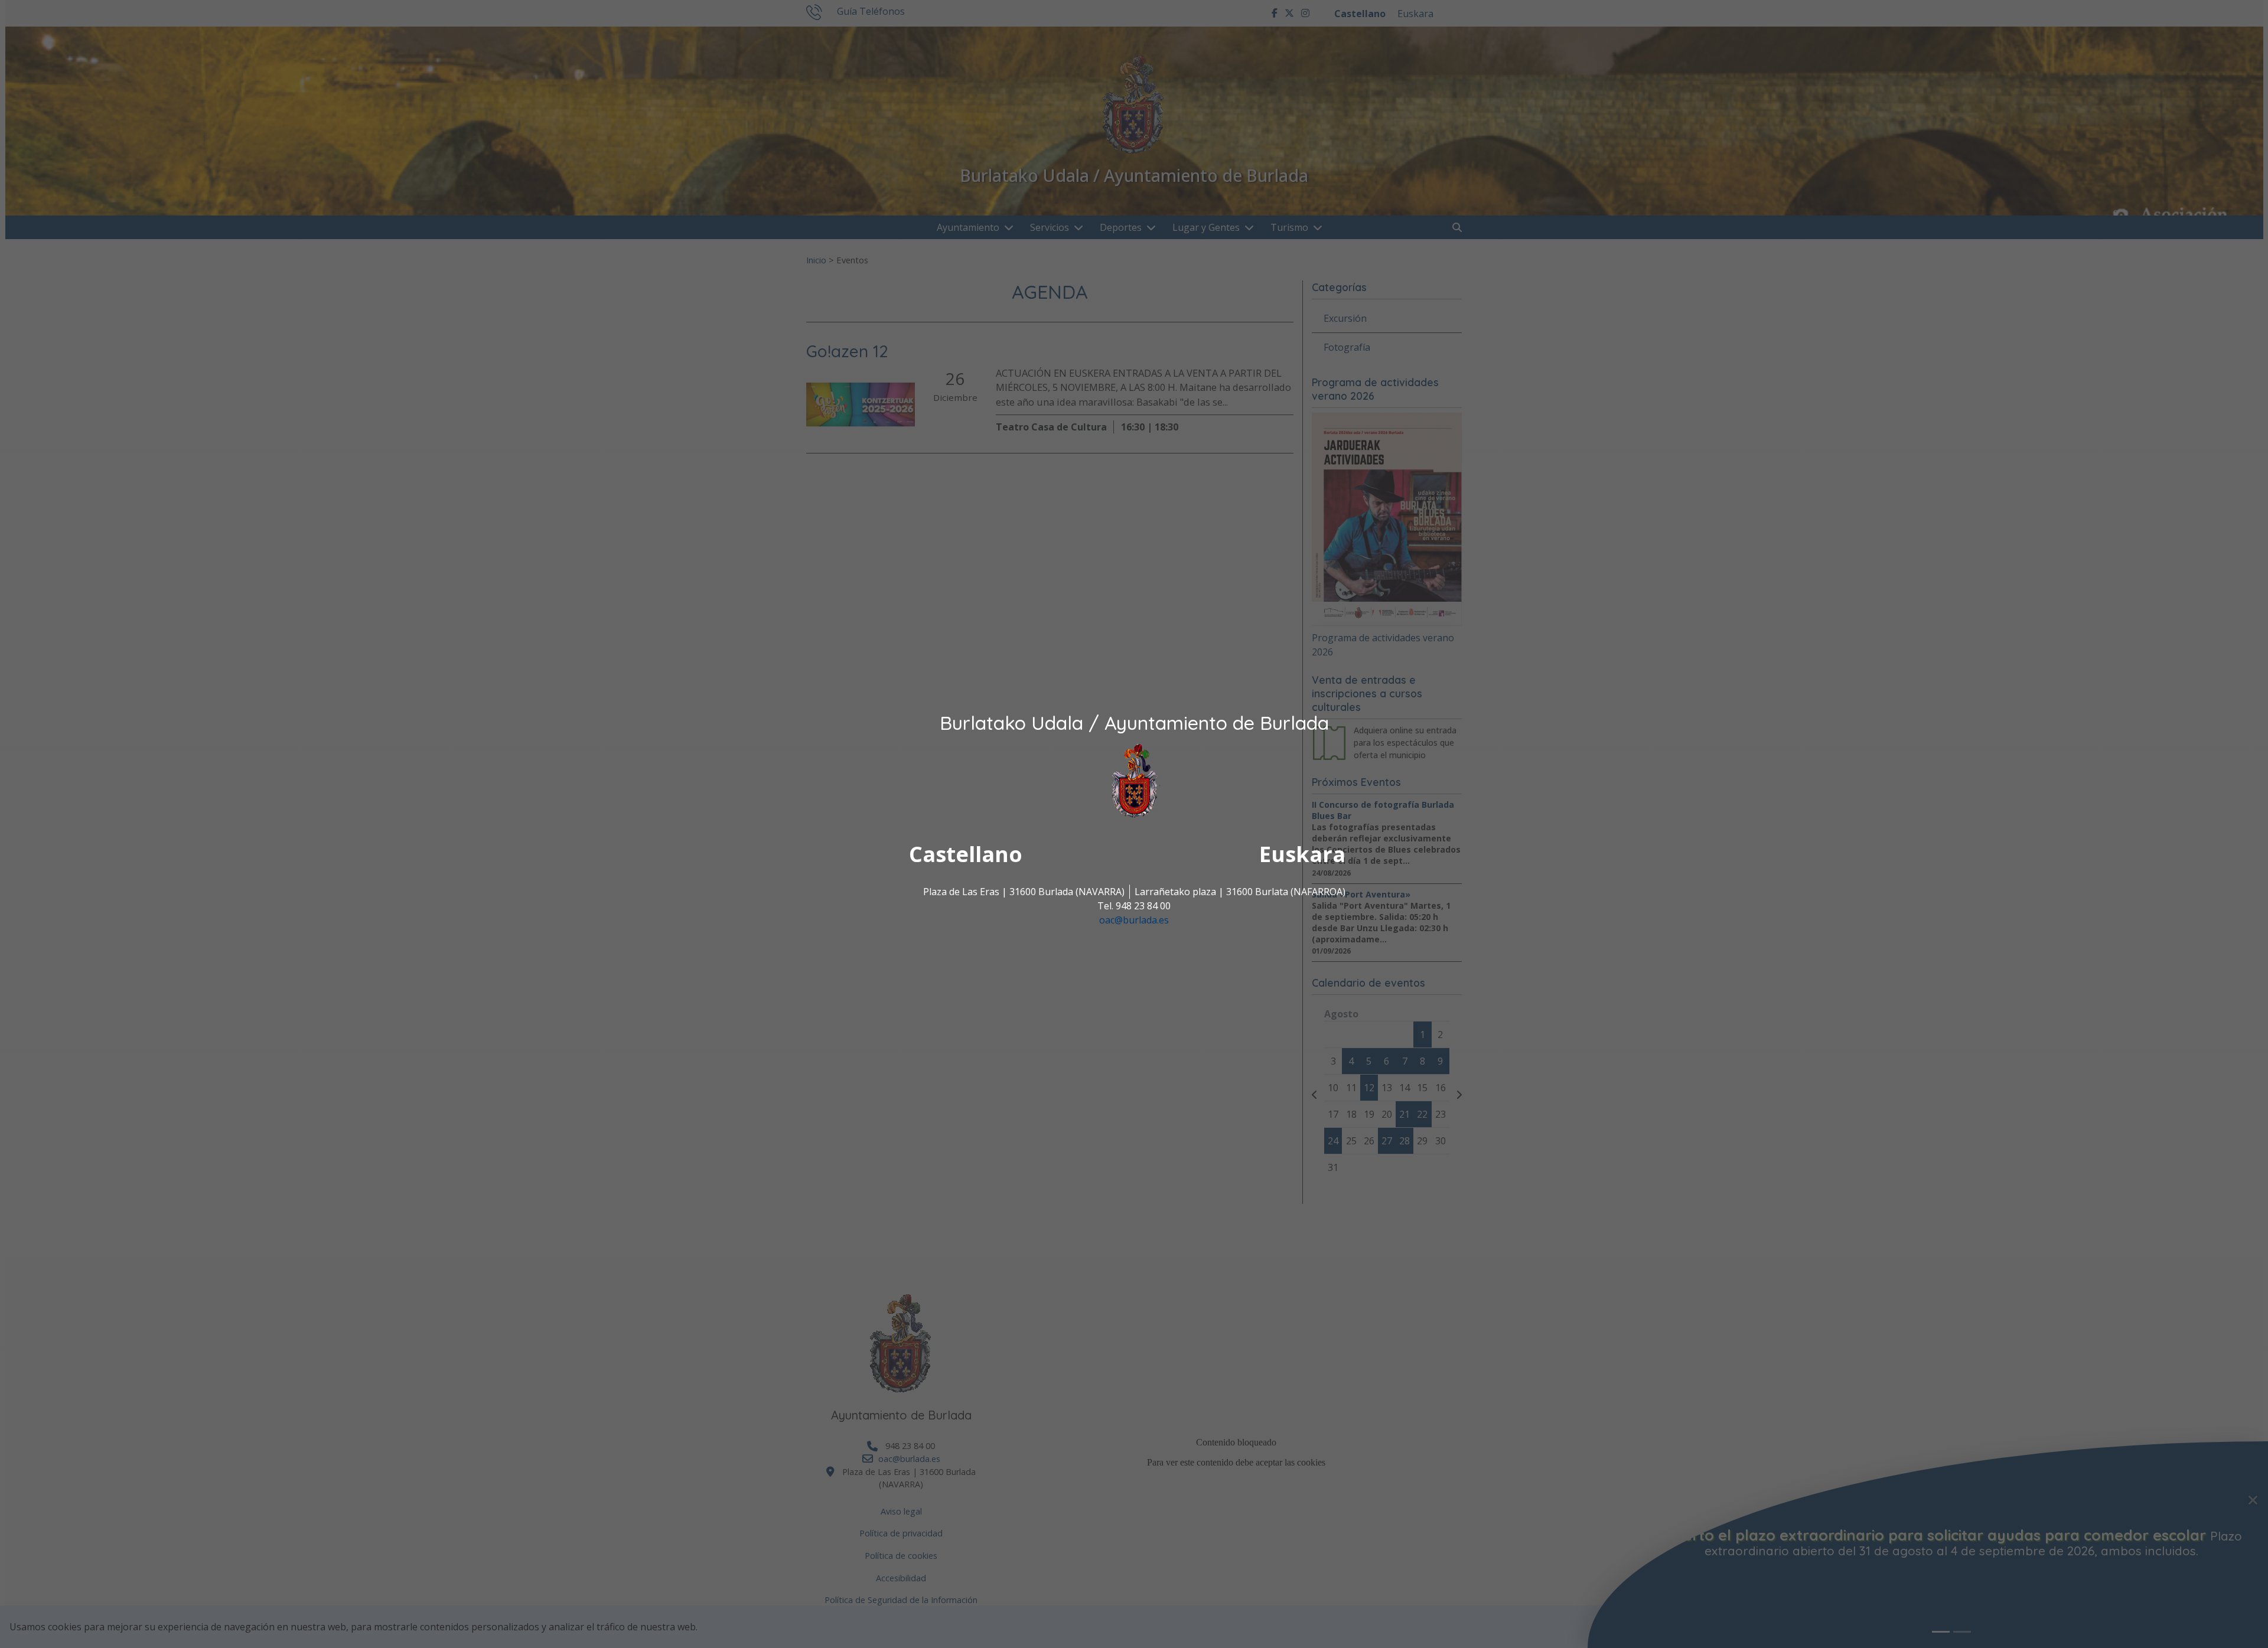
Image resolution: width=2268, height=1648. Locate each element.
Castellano (966, 854)
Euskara (1302, 854)
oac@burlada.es (1134, 920)
